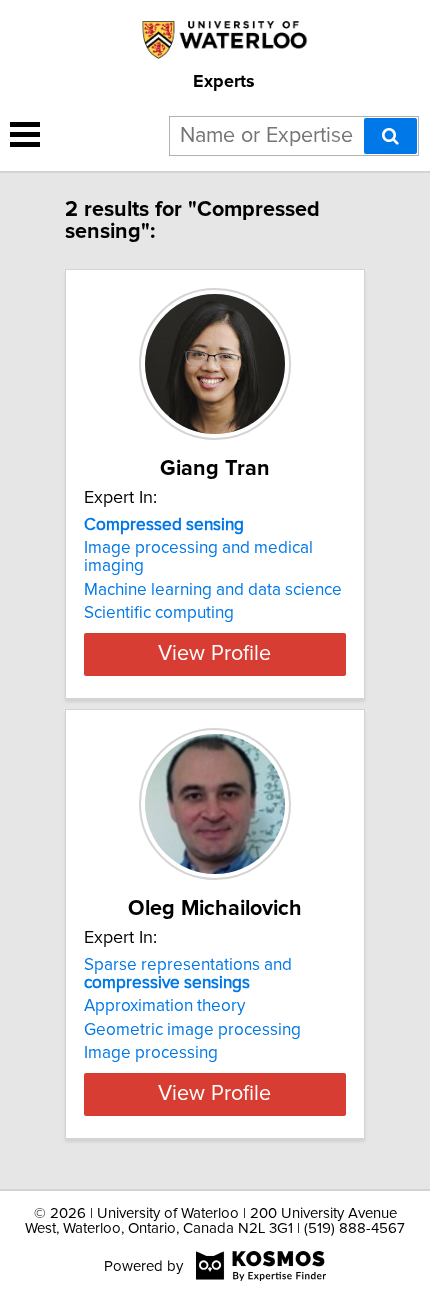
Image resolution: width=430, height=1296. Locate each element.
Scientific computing (159, 613)
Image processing (151, 1053)
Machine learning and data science (213, 590)
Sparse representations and (188, 974)
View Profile (214, 654)
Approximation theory (164, 1006)
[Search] (390, 136)
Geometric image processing (192, 1030)
